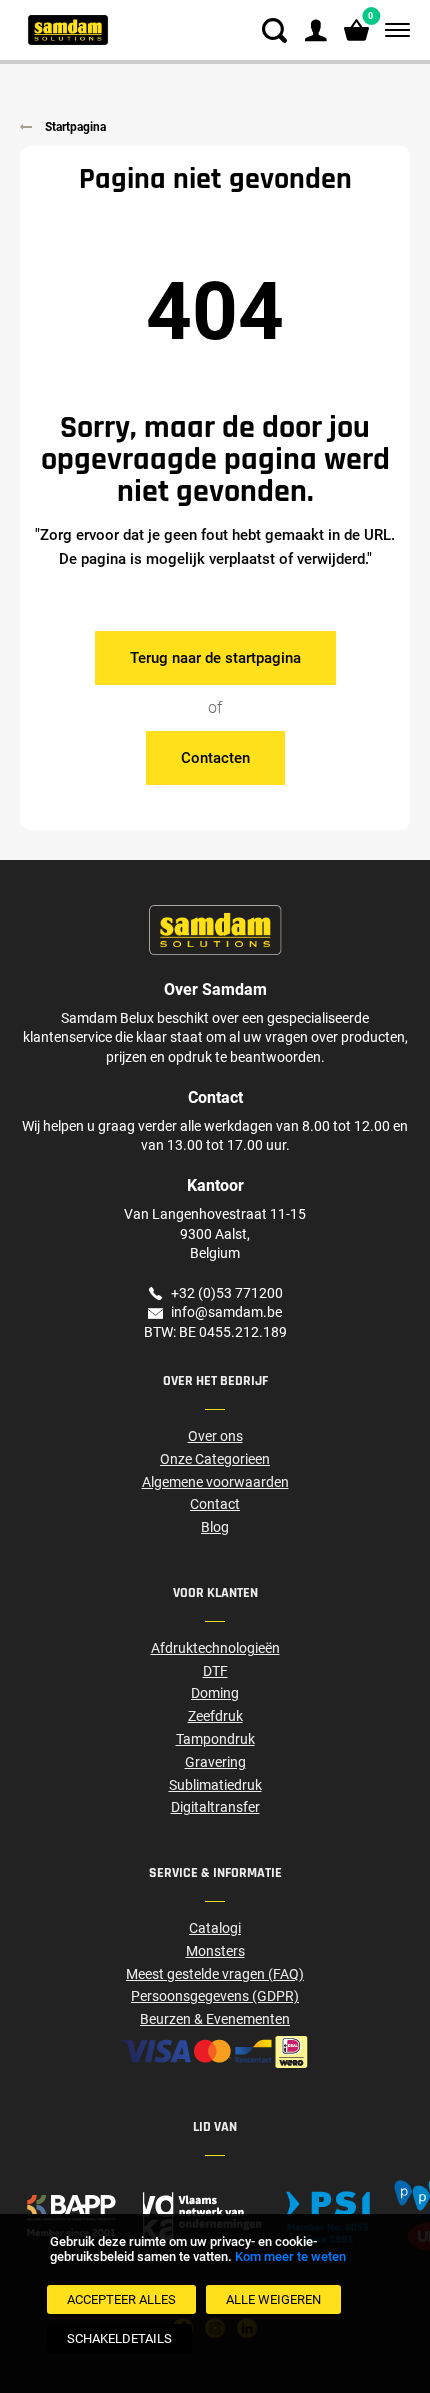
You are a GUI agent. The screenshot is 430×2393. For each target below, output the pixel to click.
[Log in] (315, 30)
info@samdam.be (226, 1312)
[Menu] (393, 30)
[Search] (274, 30)
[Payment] (215, 2052)
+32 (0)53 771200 (227, 1293)
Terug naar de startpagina (215, 658)
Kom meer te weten (290, 2256)
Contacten (215, 758)
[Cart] (356, 30)
